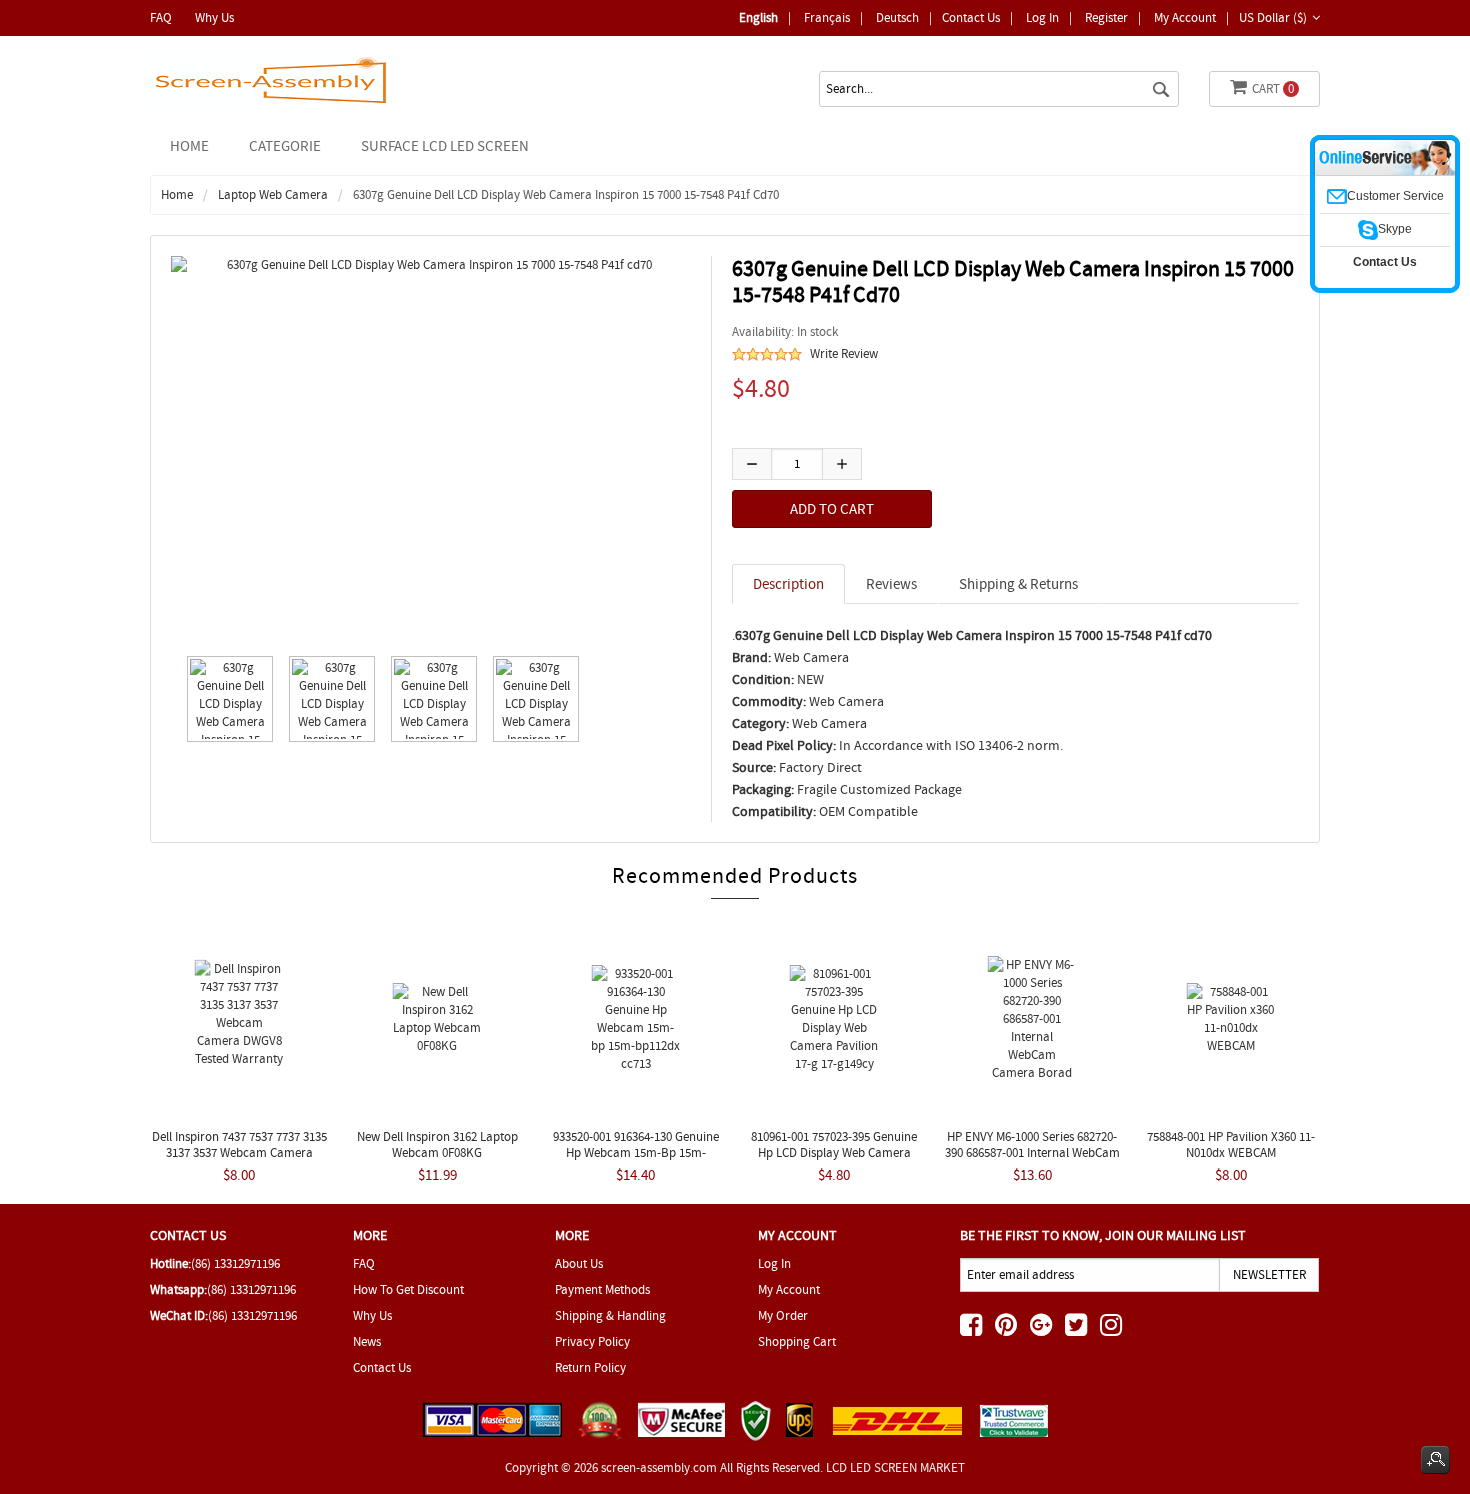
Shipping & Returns (1018, 584)
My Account (1185, 17)
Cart (1273, 88)
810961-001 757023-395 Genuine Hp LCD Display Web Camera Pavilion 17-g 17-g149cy (834, 1152)
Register (1106, 17)
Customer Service (1395, 196)
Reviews (891, 584)
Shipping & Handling (610, 1315)
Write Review (844, 353)
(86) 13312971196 (235, 1263)
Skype (1395, 229)
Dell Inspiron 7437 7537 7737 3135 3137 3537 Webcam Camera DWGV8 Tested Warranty (239, 1152)
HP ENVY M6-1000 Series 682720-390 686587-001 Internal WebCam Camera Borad (1032, 1152)
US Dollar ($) (1273, 17)
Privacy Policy (592, 1341)
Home (189, 146)
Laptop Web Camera (273, 194)
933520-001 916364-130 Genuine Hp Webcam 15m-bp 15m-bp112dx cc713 (636, 1152)
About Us (579, 1263)
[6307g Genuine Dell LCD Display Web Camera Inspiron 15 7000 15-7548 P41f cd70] (225, 699)
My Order (783, 1315)
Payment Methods (602, 1289)
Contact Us (971, 17)
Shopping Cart (797, 1341)
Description (788, 584)
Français (827, 17)
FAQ (161, 17)
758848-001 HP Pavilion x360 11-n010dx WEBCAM (1231, 1144)
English (758, 17)
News (367, 1341)
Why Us (214, 17)
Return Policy (590, 1367)
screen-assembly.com (659, 1467)
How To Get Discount (408, 1289)
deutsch (897, 17)
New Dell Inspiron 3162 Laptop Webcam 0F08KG (437, 1144)
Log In (1042, 17)
